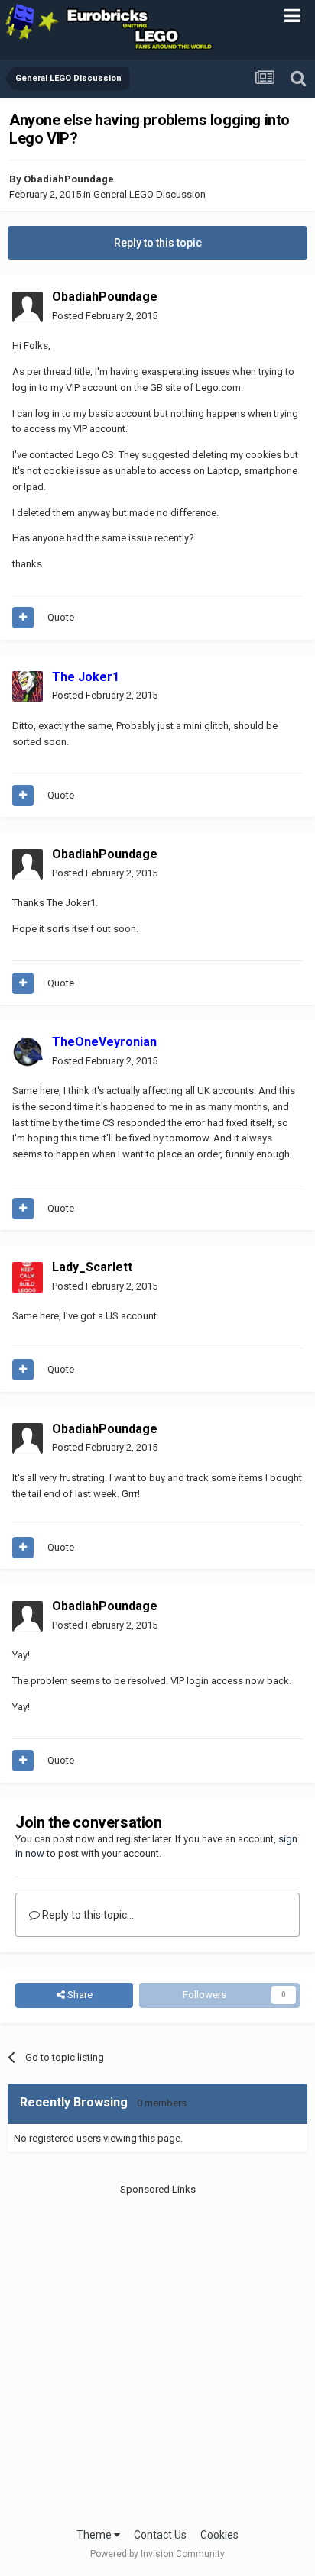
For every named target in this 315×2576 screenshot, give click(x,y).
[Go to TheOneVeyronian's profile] (28, 1052)
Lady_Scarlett (92, 1267)
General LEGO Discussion (149, 194)
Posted (105, 316)
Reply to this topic (158, 243)
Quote (61, 617)
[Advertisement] (157, 2355)
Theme (95, 2535)
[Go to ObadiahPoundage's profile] (28, 307)
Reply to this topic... (87, 1915)
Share (79, 1995)
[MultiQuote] (23, 618)
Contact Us (160, 2535)
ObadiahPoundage (69, 179)
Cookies (219, 2535)
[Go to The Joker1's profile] (28, 686)
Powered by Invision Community (157, 2554)
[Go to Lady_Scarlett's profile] (28, 1277)
